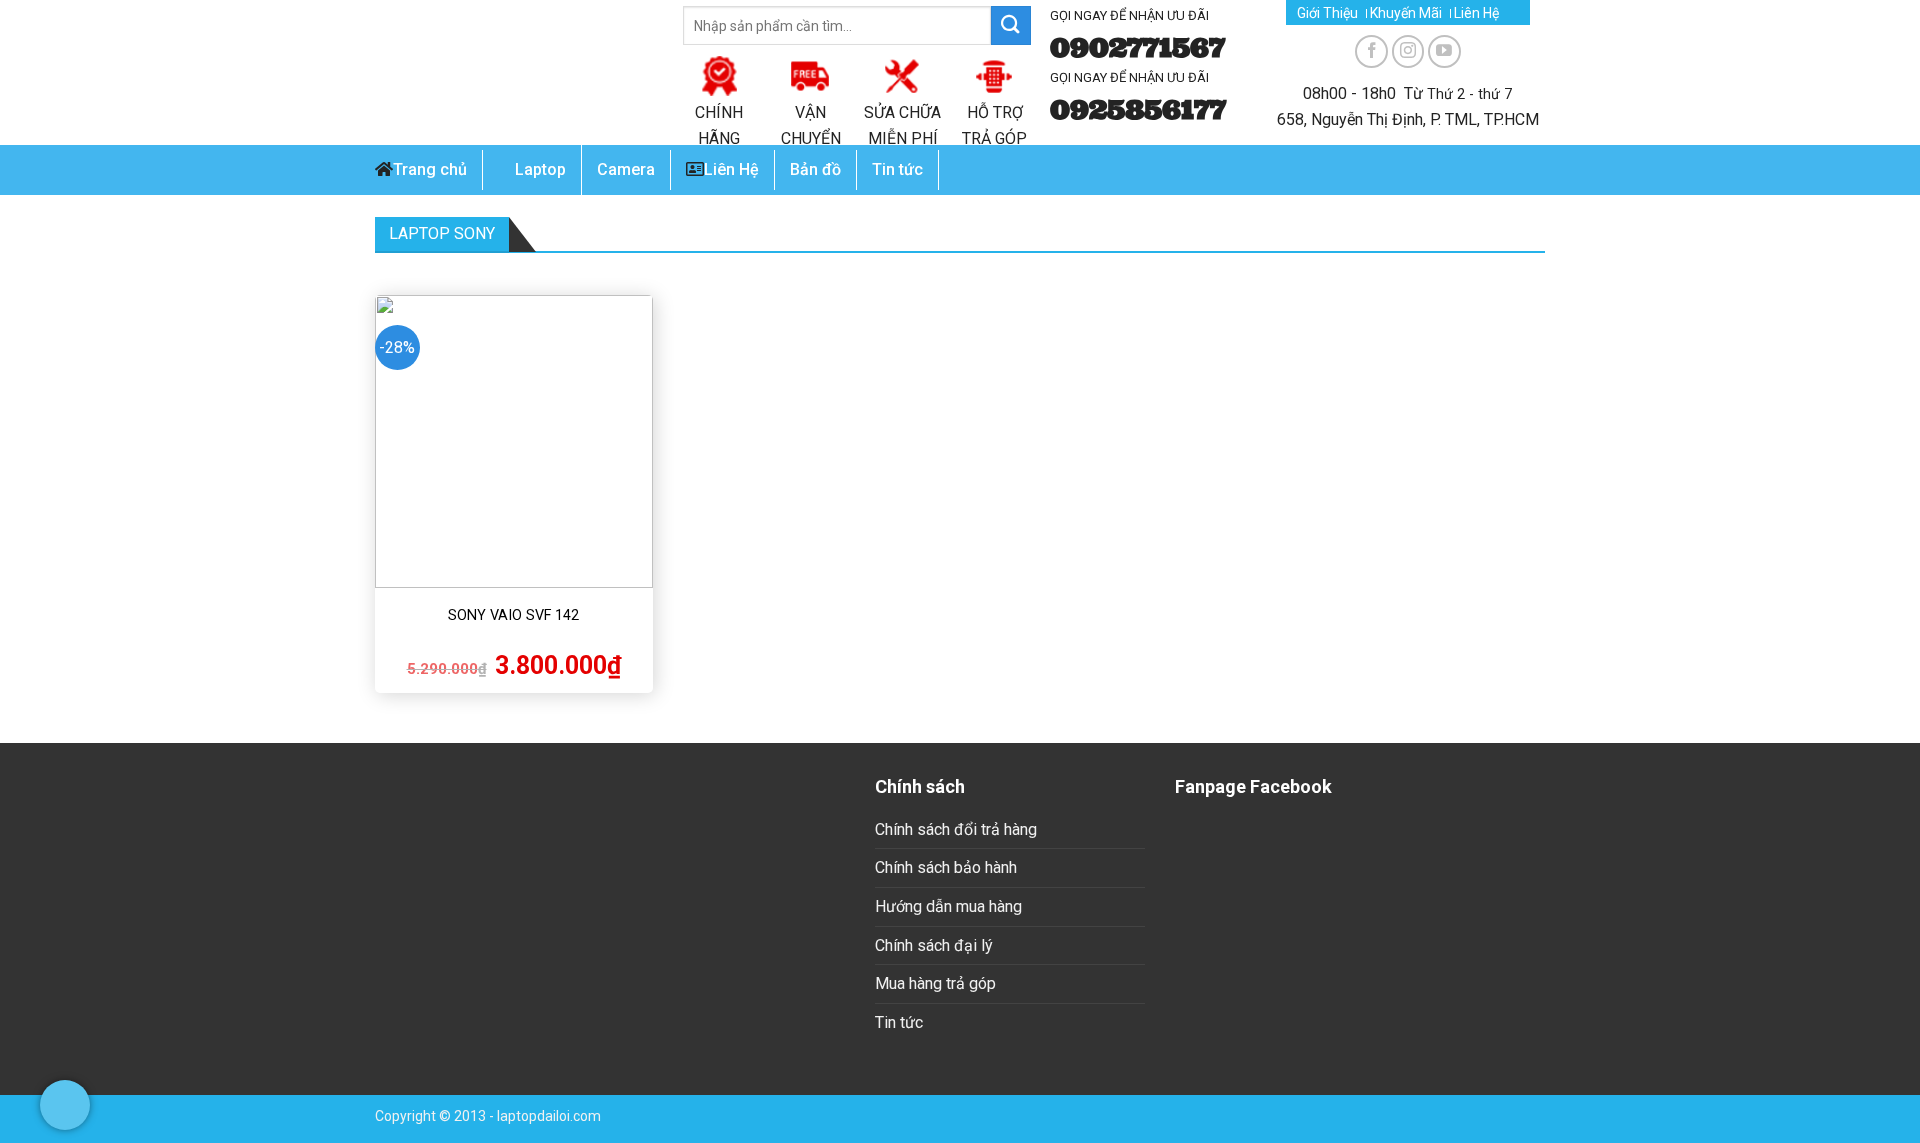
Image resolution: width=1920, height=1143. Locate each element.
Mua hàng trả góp (935, 983)
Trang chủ (430, 169)
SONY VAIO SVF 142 (513, 615)
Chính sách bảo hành (946, 867)
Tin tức (899, 1022)
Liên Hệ (1476, 13)
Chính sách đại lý (934, 945)
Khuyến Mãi (1406, 13)
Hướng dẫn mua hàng (948, 906)
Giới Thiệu (1327, 13)
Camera (626, 169)
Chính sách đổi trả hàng (956, 829)
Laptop (540, 169)
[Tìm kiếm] (1011, 25)
